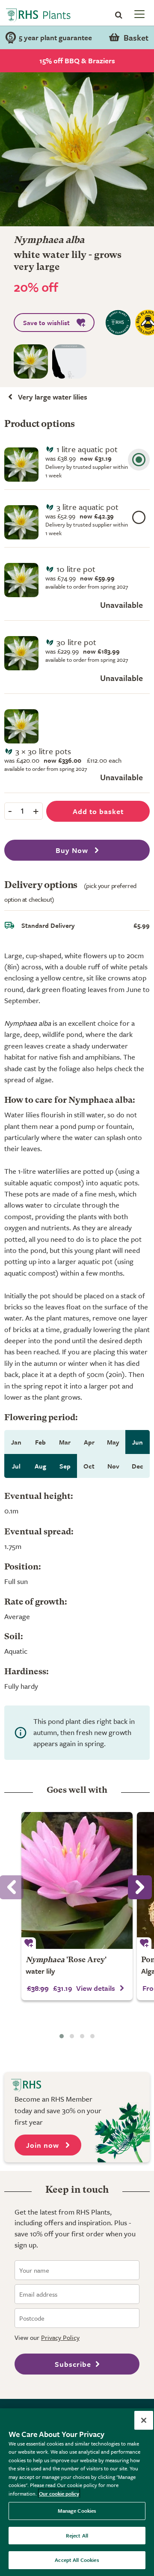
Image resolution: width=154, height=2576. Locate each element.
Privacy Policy (60, 2337)
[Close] (144, 2420)
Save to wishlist (46, 323)
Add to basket (98, 811)
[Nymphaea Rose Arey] (77, 1880)
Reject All (77, 2535)
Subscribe (73, 2364)
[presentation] (140, 1887)
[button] (62, 2036)
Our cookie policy (59, 2493)
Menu (139, 14)
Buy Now (73, 850)
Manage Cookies (77, 2511)
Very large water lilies (53, 397)
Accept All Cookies (77, 2560)
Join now (44, 2145)
